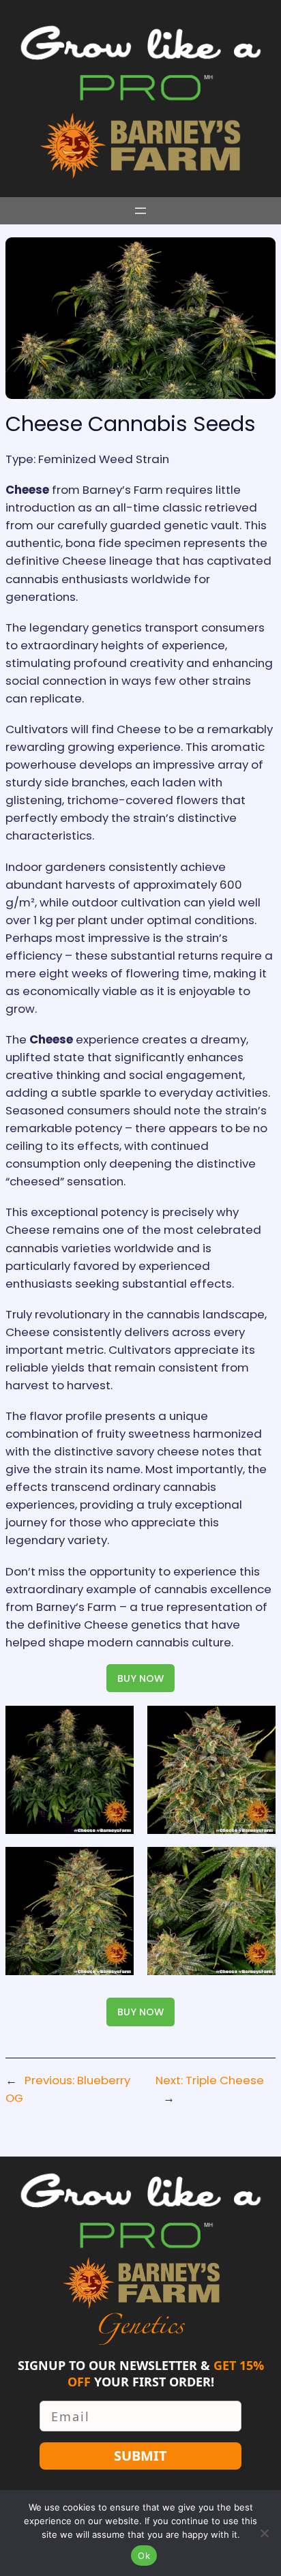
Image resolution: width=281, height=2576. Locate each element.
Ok (144, 2556)
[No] (264, 2533)
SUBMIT (140, 2456)
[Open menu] (140, 211)
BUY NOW (140, 1678)
